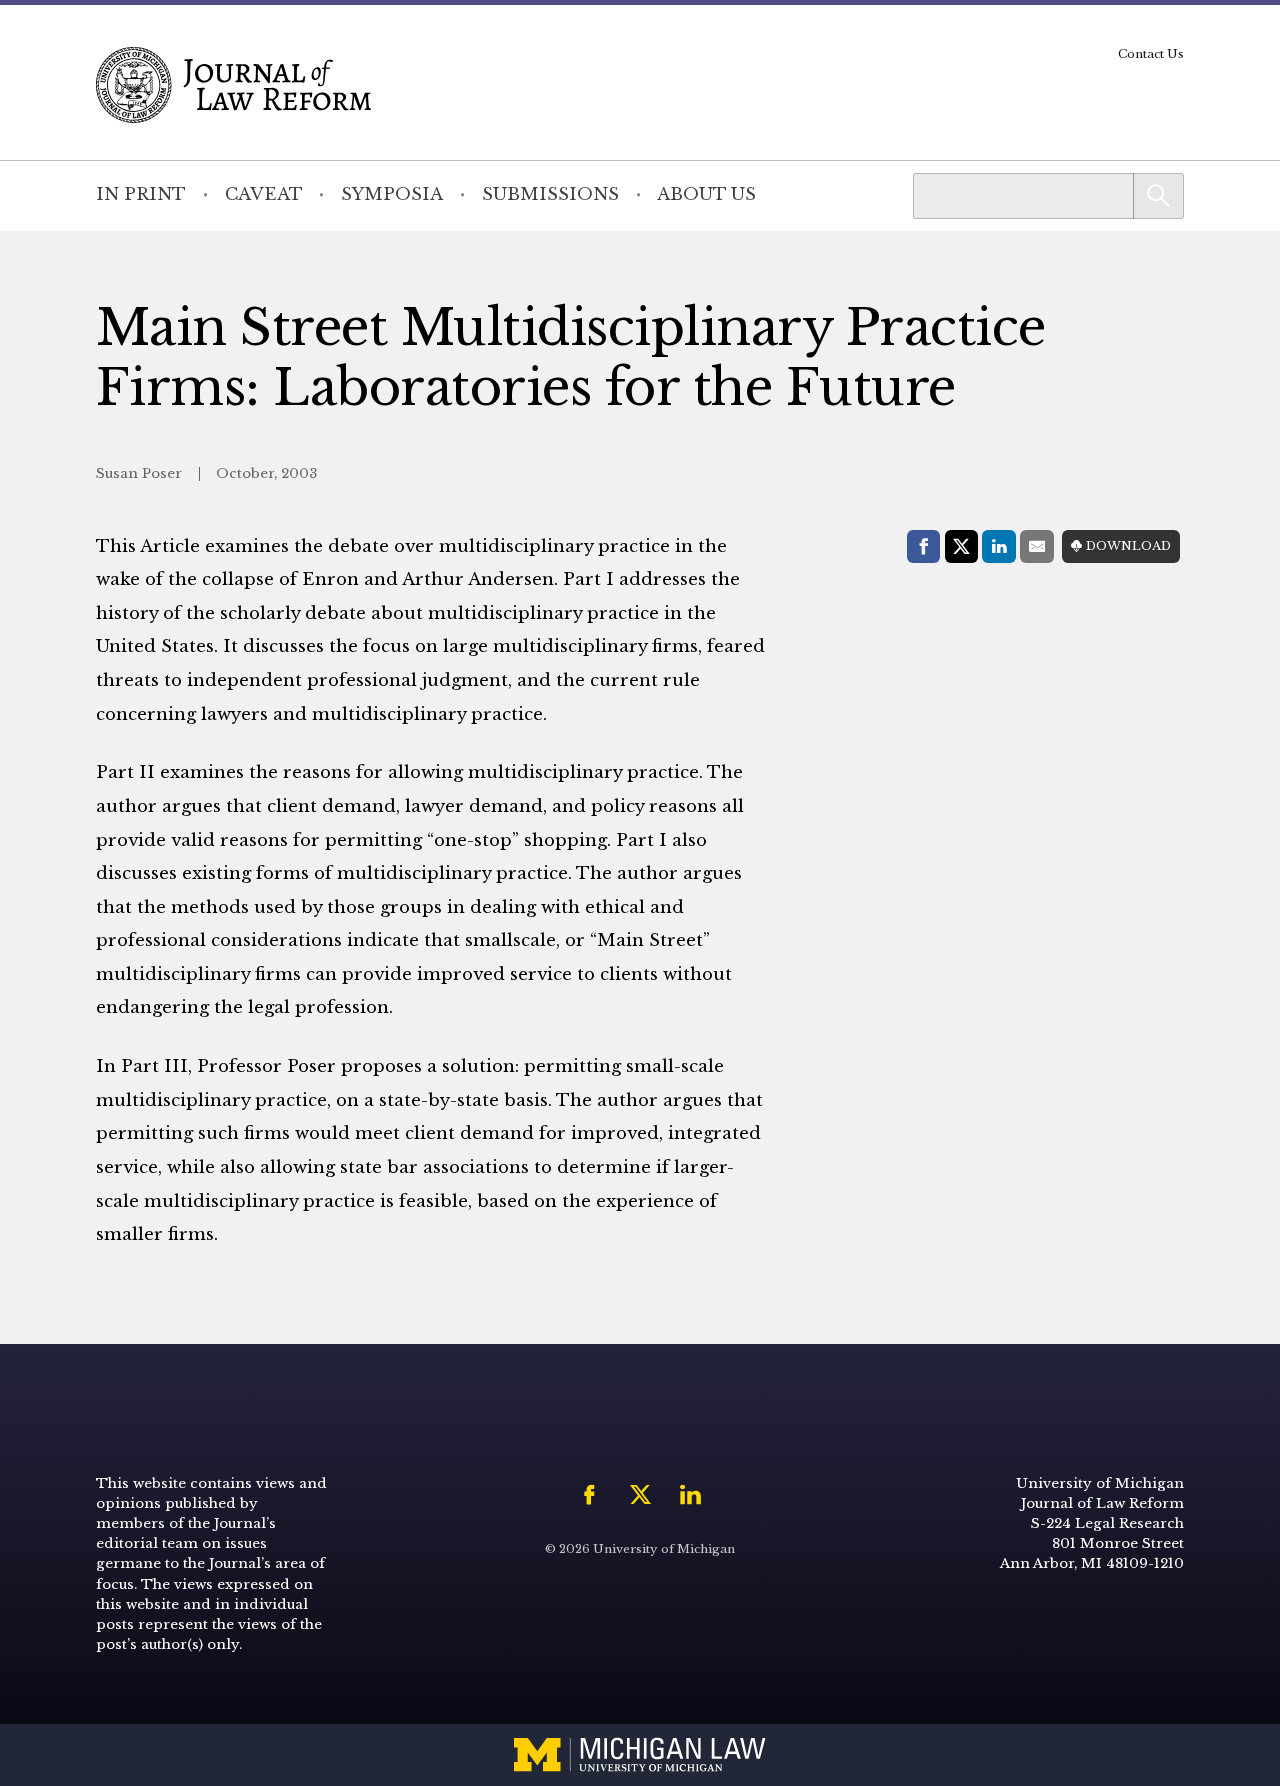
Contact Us (1151, 54)
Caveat (264, 194)
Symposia (392, 194)
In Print (141, 194)
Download (1128, 546)
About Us (706, 194)
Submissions (550, 194)
